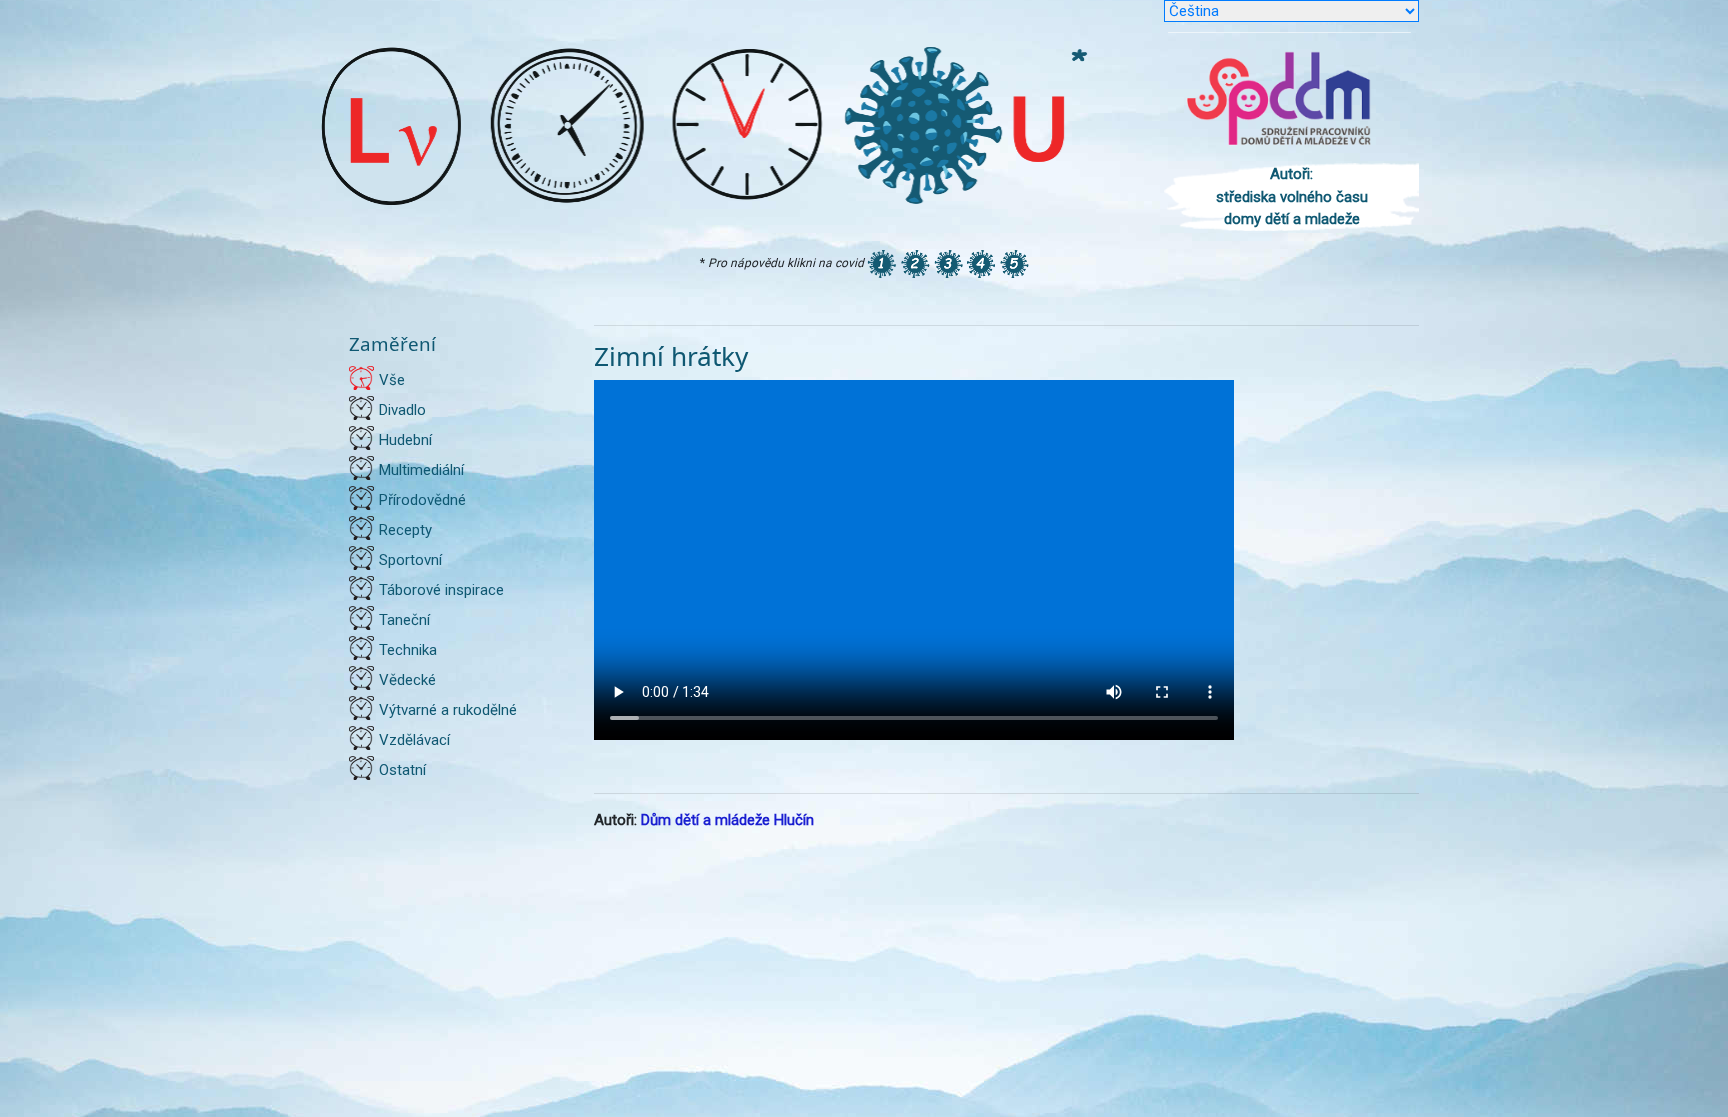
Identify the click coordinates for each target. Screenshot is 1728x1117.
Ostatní (402, 770)
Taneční (404, 620)
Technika (408, 650)
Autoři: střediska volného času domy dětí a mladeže (1292, 196)
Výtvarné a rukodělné (448, 710)
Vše (392, 380)
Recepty (405, 530)
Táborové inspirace (441, 590)
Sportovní (410, 560)
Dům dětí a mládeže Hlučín (727, 820)
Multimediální (421, 470)
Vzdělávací (414, 740)
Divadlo (402, 410)
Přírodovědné (422, 500)
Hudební (405, 440)
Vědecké (407, 680)
